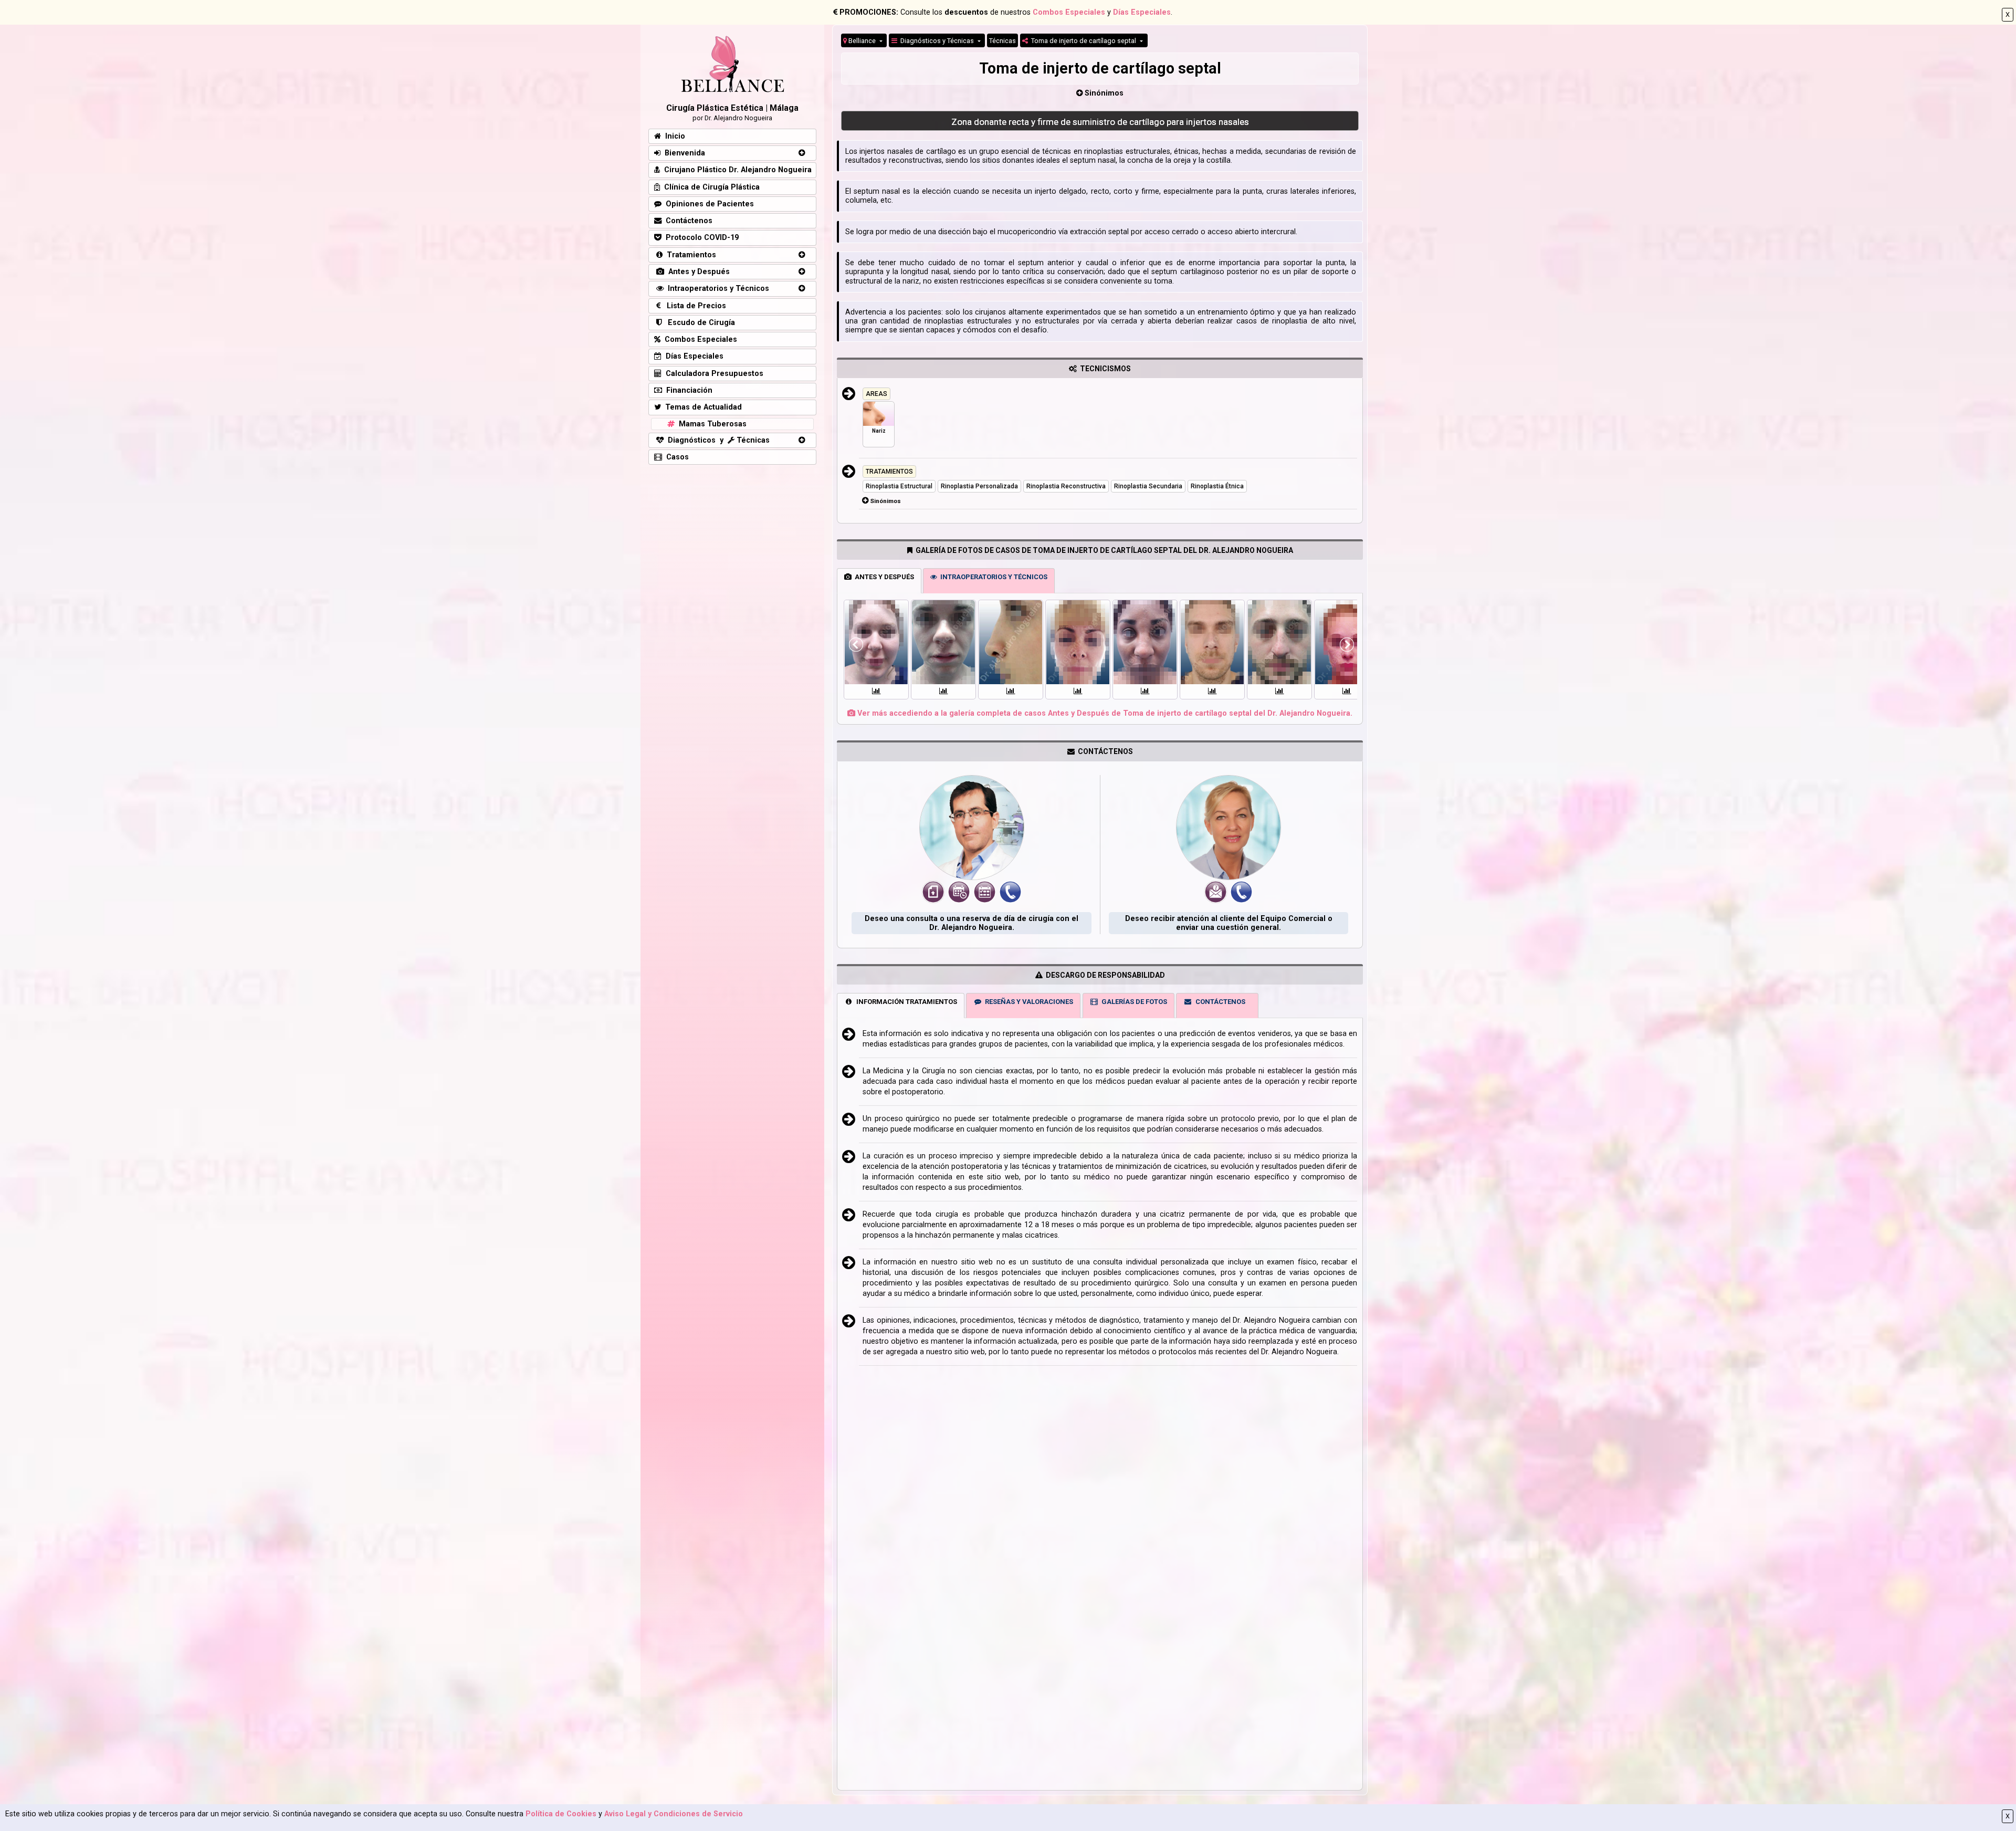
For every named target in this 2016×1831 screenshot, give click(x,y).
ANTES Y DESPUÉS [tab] (883, 577)
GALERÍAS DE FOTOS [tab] (1133, 1002)
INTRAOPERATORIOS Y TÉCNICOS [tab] (992, 577)
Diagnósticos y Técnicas (936, 41)
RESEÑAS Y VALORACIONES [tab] (1027, 1002)
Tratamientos (689, 255)
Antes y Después (697, 272)
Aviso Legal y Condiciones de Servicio (674, 1814)
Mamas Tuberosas (711, 424)
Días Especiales (1142, 12)
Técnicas (1002, 41)
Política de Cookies (561, 1814)
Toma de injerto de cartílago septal (1083, 41)
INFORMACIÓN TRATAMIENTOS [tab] (905, 1002)
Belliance (862, 41)
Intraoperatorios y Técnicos (716, 289)
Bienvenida (683, 153)
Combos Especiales (1069, 12)
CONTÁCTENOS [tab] (1219, 1002)
